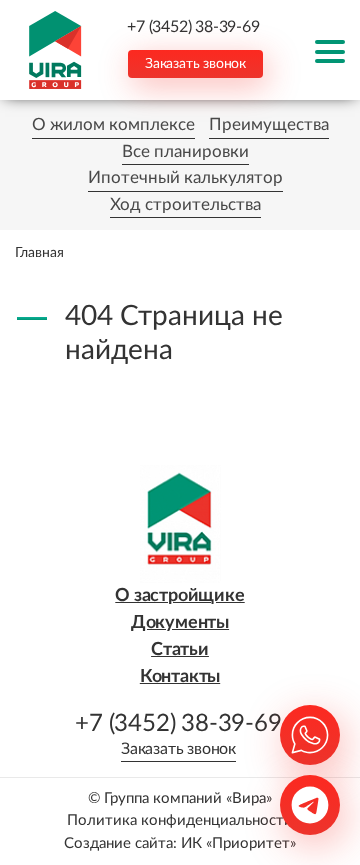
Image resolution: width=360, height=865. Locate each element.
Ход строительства (185, 204)
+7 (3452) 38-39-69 (193, 27)
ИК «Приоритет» (238, 843)
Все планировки (185, 151)
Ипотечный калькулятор (185, 177)
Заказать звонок (195, 64)
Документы (180, 623)
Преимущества (269, 124)
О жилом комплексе (113, 124)
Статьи (180, 650)
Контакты (180, 677)
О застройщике (179, 596)
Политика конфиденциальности (180, 820)
